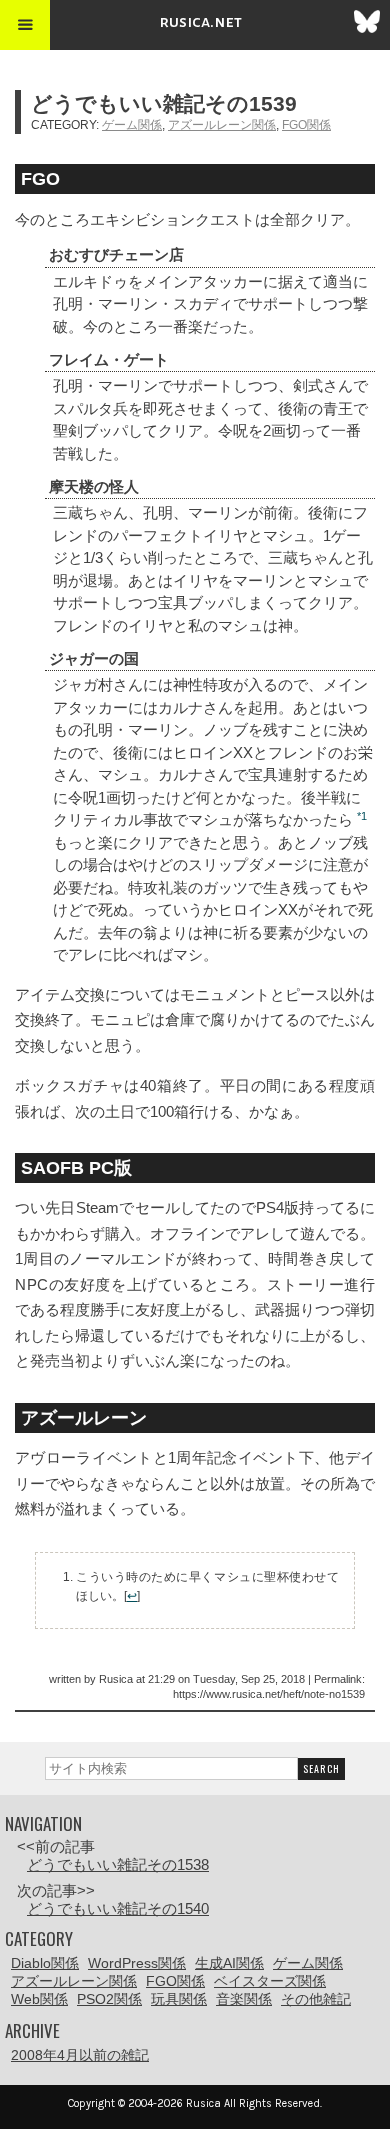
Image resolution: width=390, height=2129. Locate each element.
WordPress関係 (137, 1963)
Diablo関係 (45, 1963)
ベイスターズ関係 (270, 1981)
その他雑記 (316, 1999)
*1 (362, 816)
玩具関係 (179, 1999)
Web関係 (39, 1999)
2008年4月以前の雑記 (80, 2055)
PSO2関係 (109, 1999)
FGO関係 (306, 125)
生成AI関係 (229, 1963)
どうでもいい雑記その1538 (118, 1864)
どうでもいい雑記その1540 (118, 1908)
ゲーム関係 (132, 125)
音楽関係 (244, 1999)
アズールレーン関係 (222, 125)
